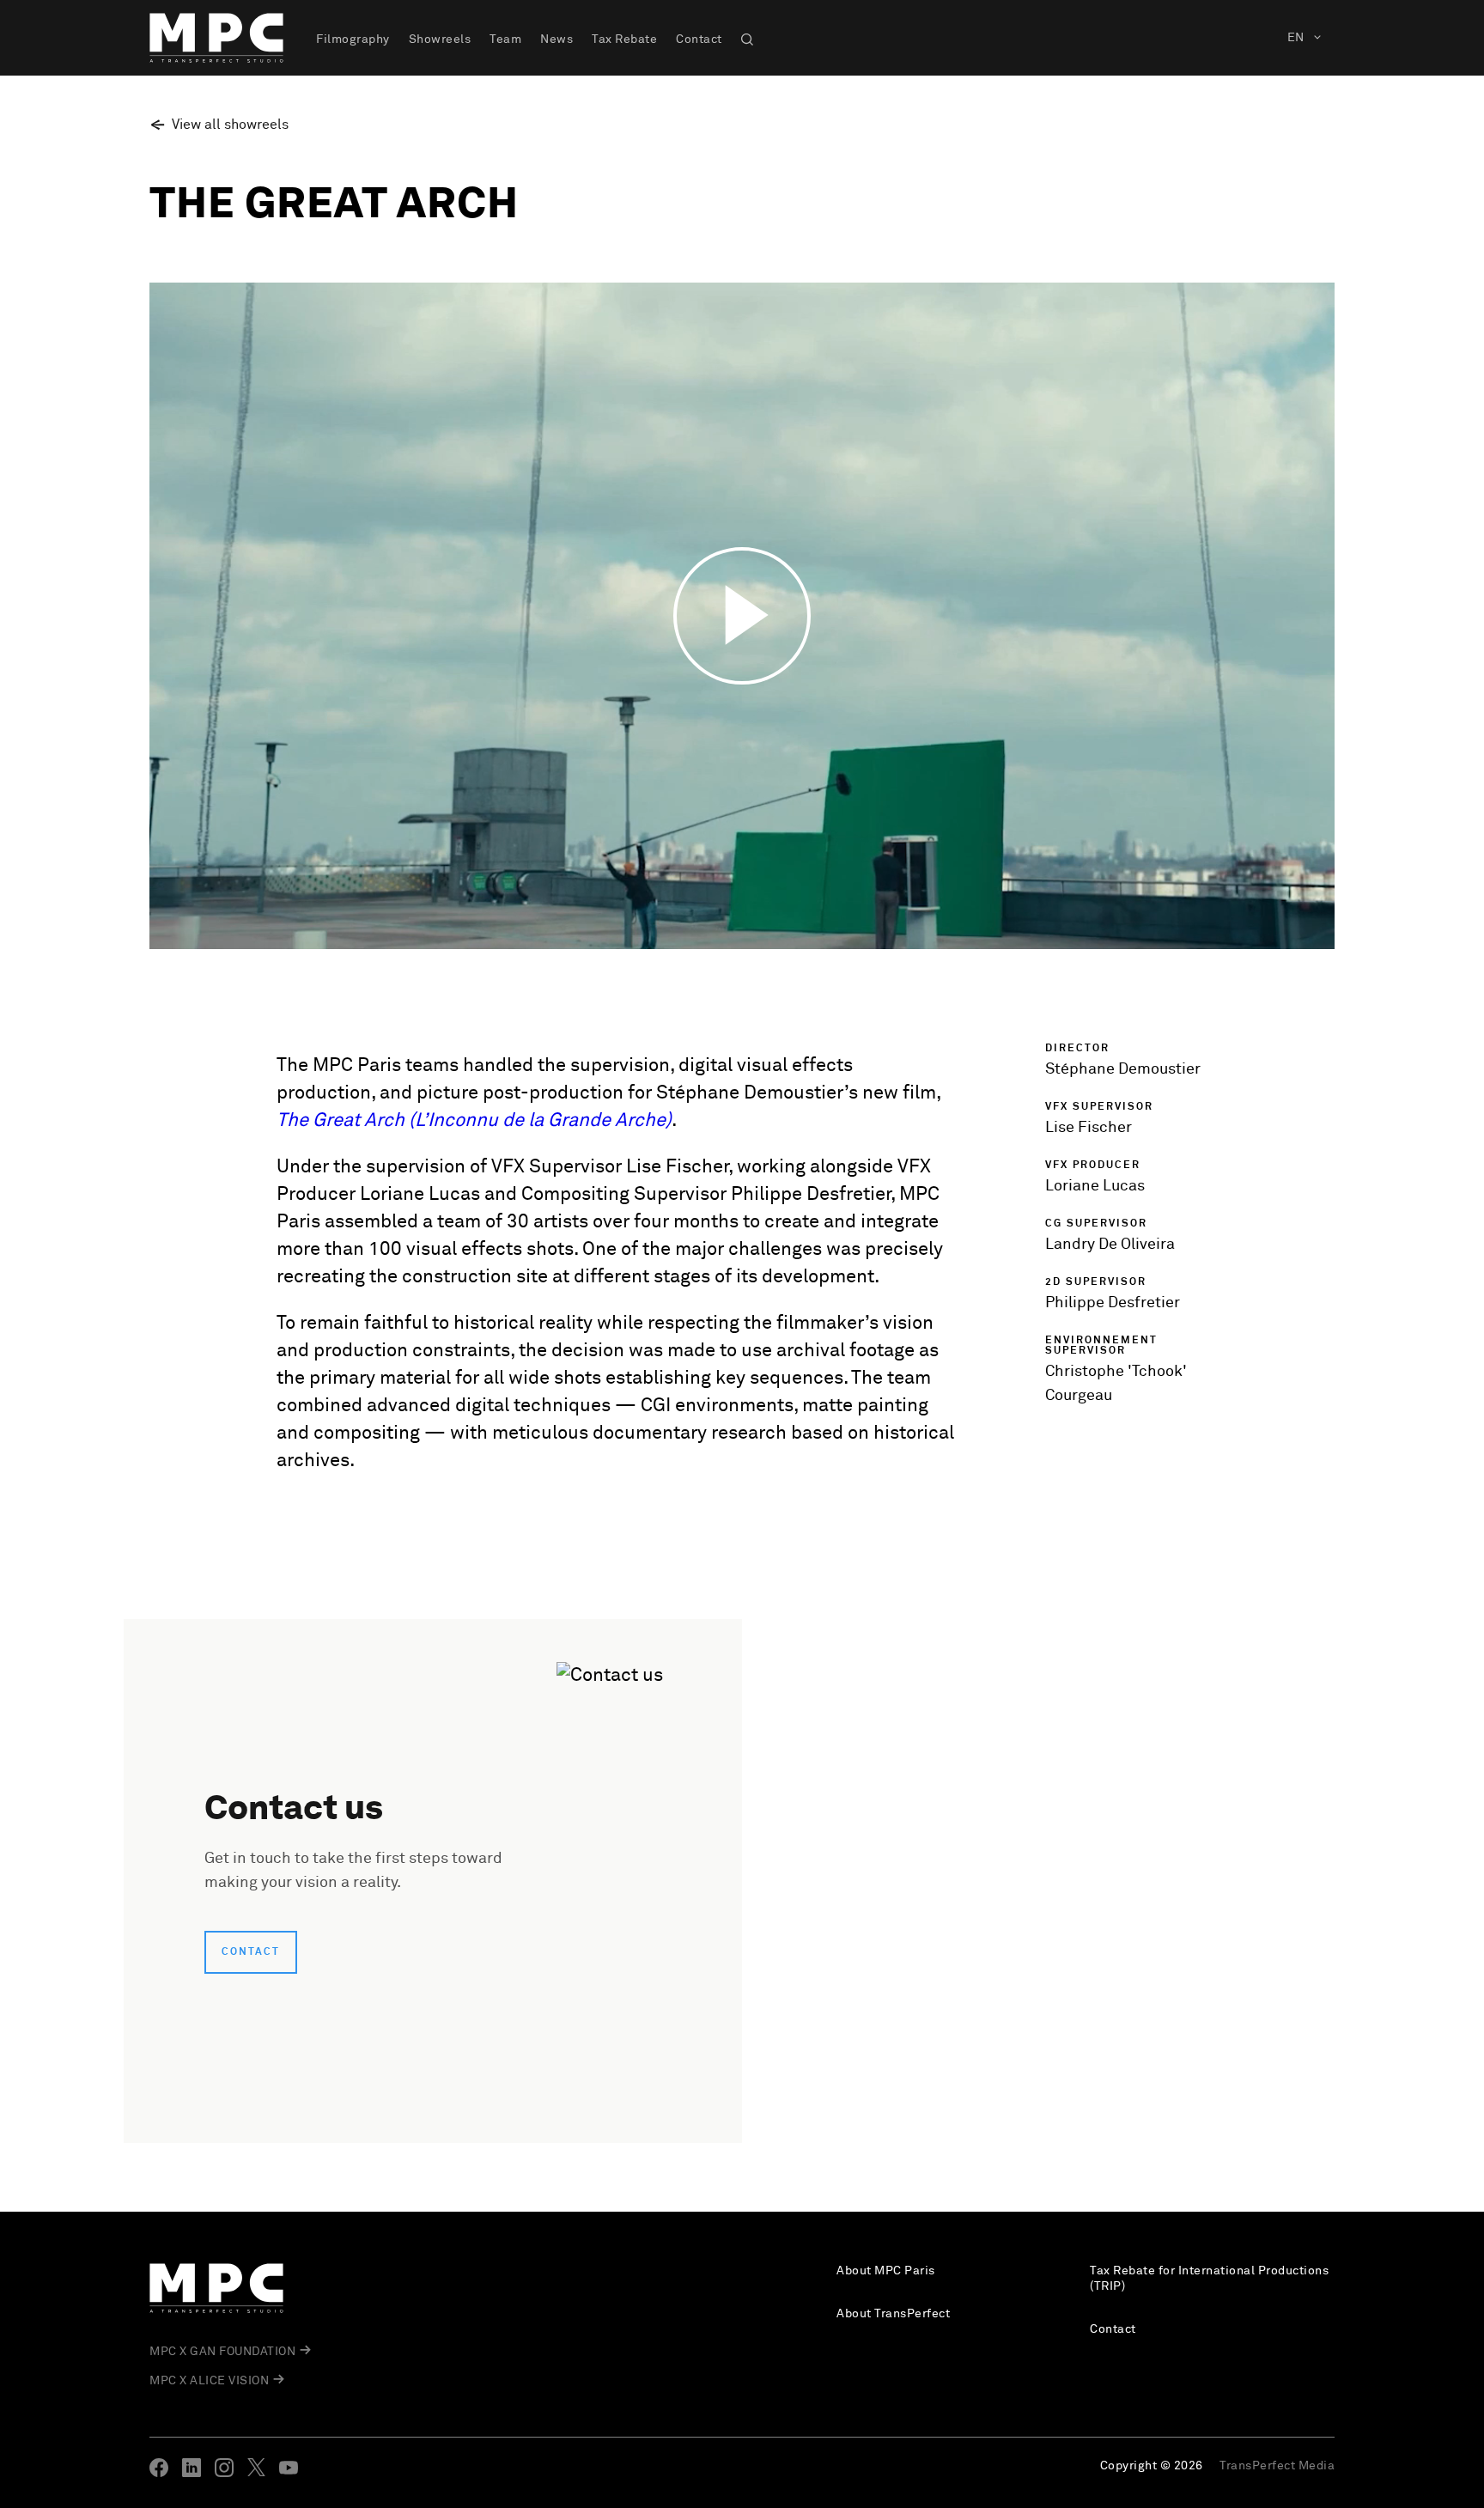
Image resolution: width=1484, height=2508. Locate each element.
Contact (699, 40)
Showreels (440, 40)
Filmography (353, 40)
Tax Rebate (624, 40)
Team (505, 40)
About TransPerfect (893, 2314)
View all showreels (230, 125)
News (556, 40)
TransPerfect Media (1277, 2466)
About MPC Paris (886, 2271)
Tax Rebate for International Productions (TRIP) (1209, 2279)
